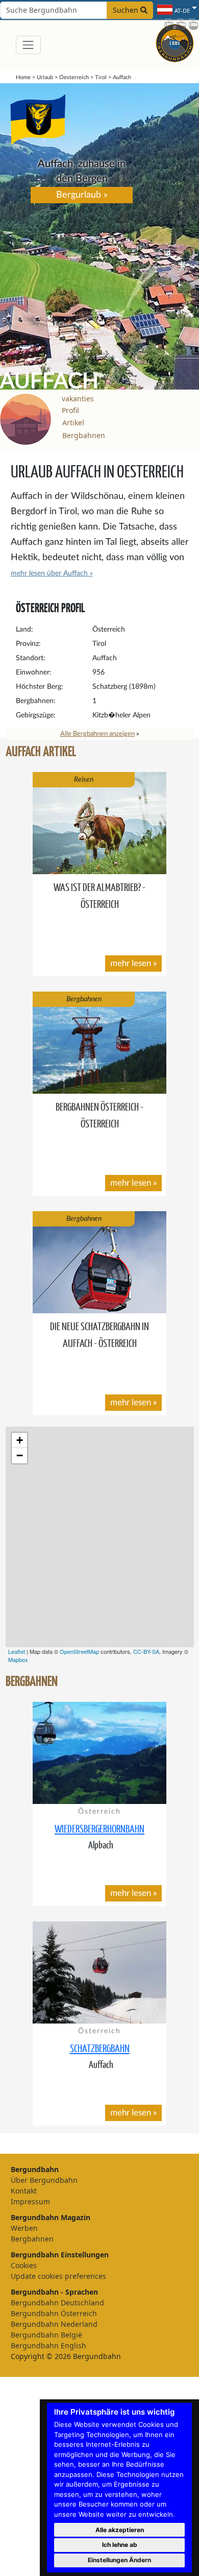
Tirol (101, 77)
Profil (70, 410)
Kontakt (24, 2191)
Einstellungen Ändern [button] (119, 2560)
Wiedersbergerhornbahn (99, 1828)
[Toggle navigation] (28, 45)
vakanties (78, 399)
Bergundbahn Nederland (54, 2324)
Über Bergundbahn (44, 2180)
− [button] (20, 1455)
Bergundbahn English (48, 2345)
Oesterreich (74, 77)
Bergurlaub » (82, 195)
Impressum (30, 2201)
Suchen (127, 10)
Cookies (24, 2265)
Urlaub (45, 77)
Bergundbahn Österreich (54, 2313)
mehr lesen (131, 963)
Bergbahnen (84, 435)
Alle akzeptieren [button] (120, 2530)
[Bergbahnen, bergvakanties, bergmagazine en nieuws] (175, 41)
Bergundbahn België (46, 2335)
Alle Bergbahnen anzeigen (97, 734)
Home (23, 77)
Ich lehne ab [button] (120, 2545)
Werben (24, 2228)
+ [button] (20, 1440)
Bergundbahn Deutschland (57, 2303)
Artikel (73, 423)
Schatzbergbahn (100, 2048)
